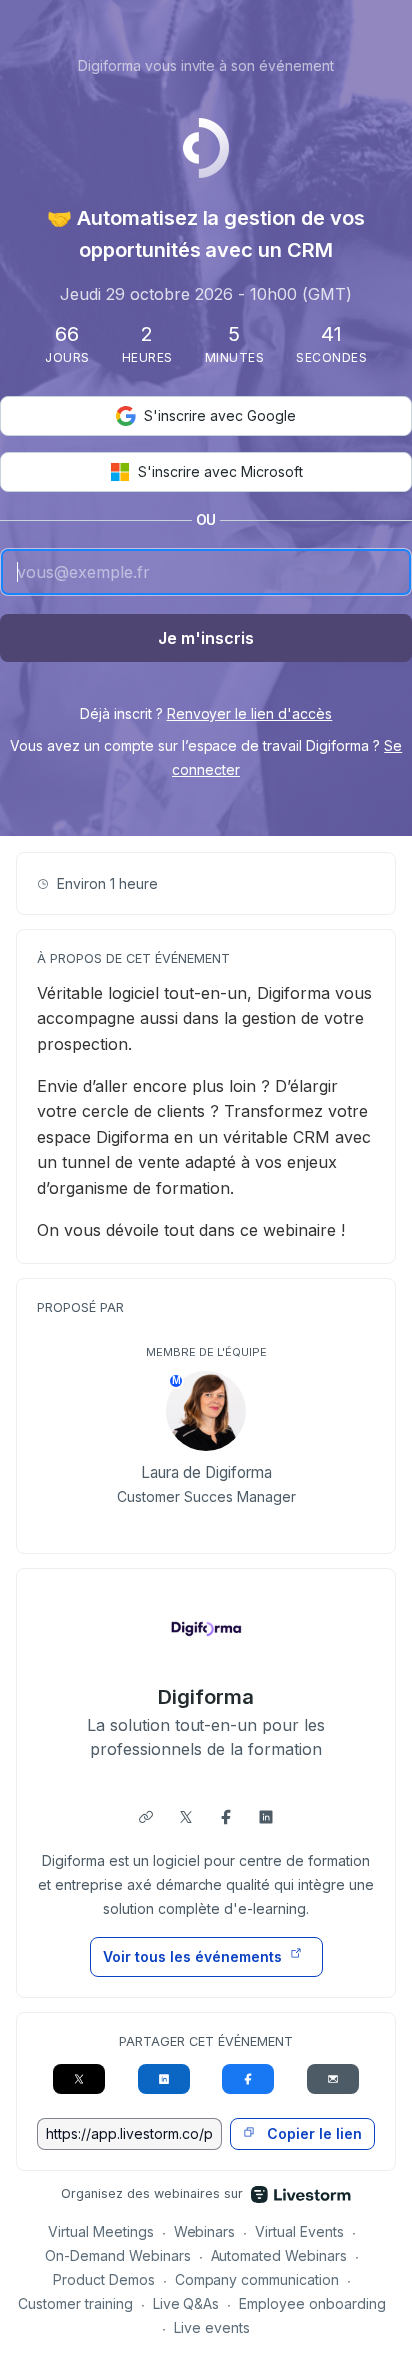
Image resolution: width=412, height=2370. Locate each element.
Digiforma (206, 1697)
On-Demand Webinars (118, 2255)
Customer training (75, 2303)
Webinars (205, 2231)
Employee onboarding (312, 2303)
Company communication (257, 2279)
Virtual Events (299, 2231)
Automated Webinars (279, 2255)
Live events (212, 2327)
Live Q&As (186, 2303)
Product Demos (104, 2279)
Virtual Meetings (101, 2231)
